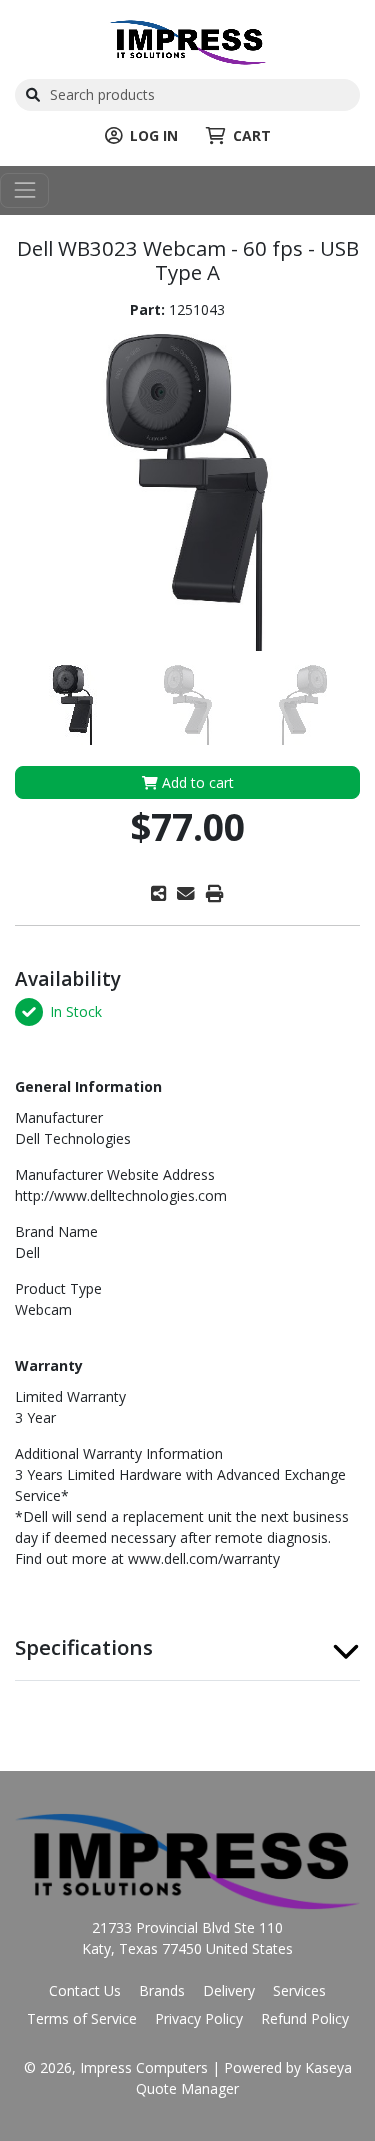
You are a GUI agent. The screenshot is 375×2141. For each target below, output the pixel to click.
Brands (162, 1990)
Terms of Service (82, 2018)
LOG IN (154, 135)
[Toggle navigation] (24, 190)
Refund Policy (305, 2018)
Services (299, 1990)
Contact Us (85, 1990)
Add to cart (196, 782)
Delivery (229, 1990)
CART (252, 135)
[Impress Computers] (188, 40)
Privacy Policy (199, 2018)
